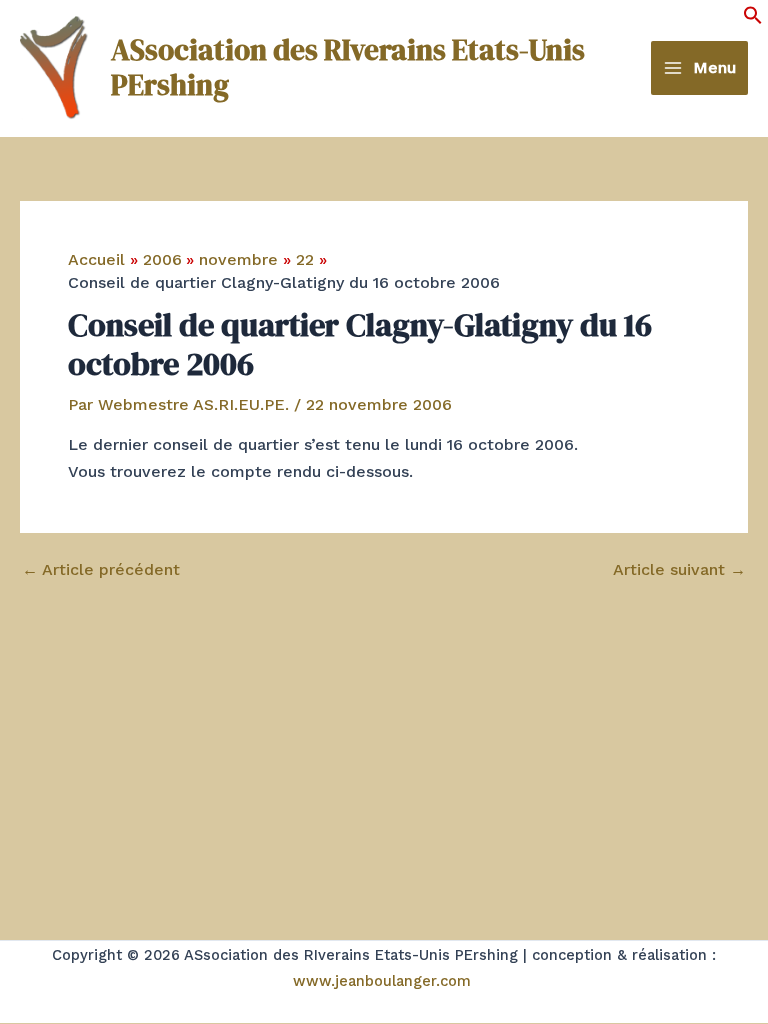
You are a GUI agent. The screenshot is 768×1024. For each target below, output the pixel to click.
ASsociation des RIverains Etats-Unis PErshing (348, 67)
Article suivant (679, 570)
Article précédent (101, 570)
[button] (753, 19)
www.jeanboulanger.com (382, 981)
